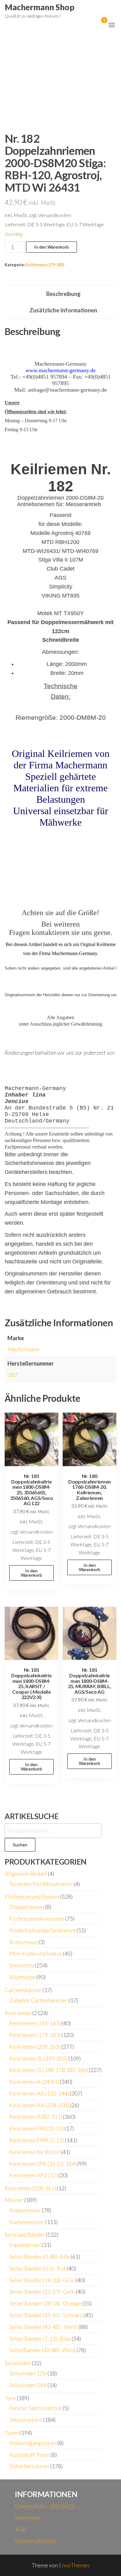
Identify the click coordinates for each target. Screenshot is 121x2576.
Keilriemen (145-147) (35, 2023)
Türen (12, 2433)
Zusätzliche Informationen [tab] (63, 310)
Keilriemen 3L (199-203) (38, 2058)
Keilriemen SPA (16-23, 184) (43, 2164)
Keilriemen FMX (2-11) (37, 2140)
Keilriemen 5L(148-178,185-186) (49, 2070)
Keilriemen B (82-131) (36, 2117)
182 (12, 1375)
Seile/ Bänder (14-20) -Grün (42, 2280)
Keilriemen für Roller (35, 2152)
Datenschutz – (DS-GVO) (45, 2506)
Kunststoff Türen (29, 2455)
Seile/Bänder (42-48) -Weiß (43, 2350)
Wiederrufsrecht (35, 2541)
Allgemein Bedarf (26, 1874)
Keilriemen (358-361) (30, 2188)
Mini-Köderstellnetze (36, 1953)
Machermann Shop (40, 7)
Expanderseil (25, 2245)
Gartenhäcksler (23, 1990)
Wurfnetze (22, 1977)
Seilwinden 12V (28, 2373)
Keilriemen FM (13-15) (36, 2128)
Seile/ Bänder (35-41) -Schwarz (46, 2315)
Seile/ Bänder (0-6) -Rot (38, 2268)
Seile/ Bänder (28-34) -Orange (45, 2303)
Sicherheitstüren (29, 2466)
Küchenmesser (27, 2222)
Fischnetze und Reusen (32, 1896)
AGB (21, 2529)
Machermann (23, 1349)
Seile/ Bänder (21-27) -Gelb (42, 2291)
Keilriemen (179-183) (45, 265)
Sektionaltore (26, 2420)
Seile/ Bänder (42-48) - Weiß (43, 2327)
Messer (14, 2200)
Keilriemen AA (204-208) (39, 2105)
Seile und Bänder (25, 2235)
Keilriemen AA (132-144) (39, 2093)
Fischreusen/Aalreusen (37, 1918)
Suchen (20, 1845)
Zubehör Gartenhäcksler (38, 2000)
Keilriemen (18, 2013)
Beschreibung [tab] (63, 294)
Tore (10, 2398)
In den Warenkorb (52, 247)
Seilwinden (18, 2363)
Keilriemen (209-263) (35, 2047)
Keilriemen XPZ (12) (33, 2175)
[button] (112, 25)
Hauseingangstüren (33, 2443)
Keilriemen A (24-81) (34, 2082)
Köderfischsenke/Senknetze (43, 1930)
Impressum (28, 2517)
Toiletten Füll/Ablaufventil (41, 1884)
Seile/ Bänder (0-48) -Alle (40, 2257)
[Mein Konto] (95, 24)
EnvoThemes (74, 2565)
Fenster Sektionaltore (36, 2408)
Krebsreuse (23, 1942)
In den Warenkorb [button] (31, 1573)
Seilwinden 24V (28, 2385)
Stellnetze (22, 1965)
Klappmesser (25, 2210)
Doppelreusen (27, 1907)
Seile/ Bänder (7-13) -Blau (40, 2339)
